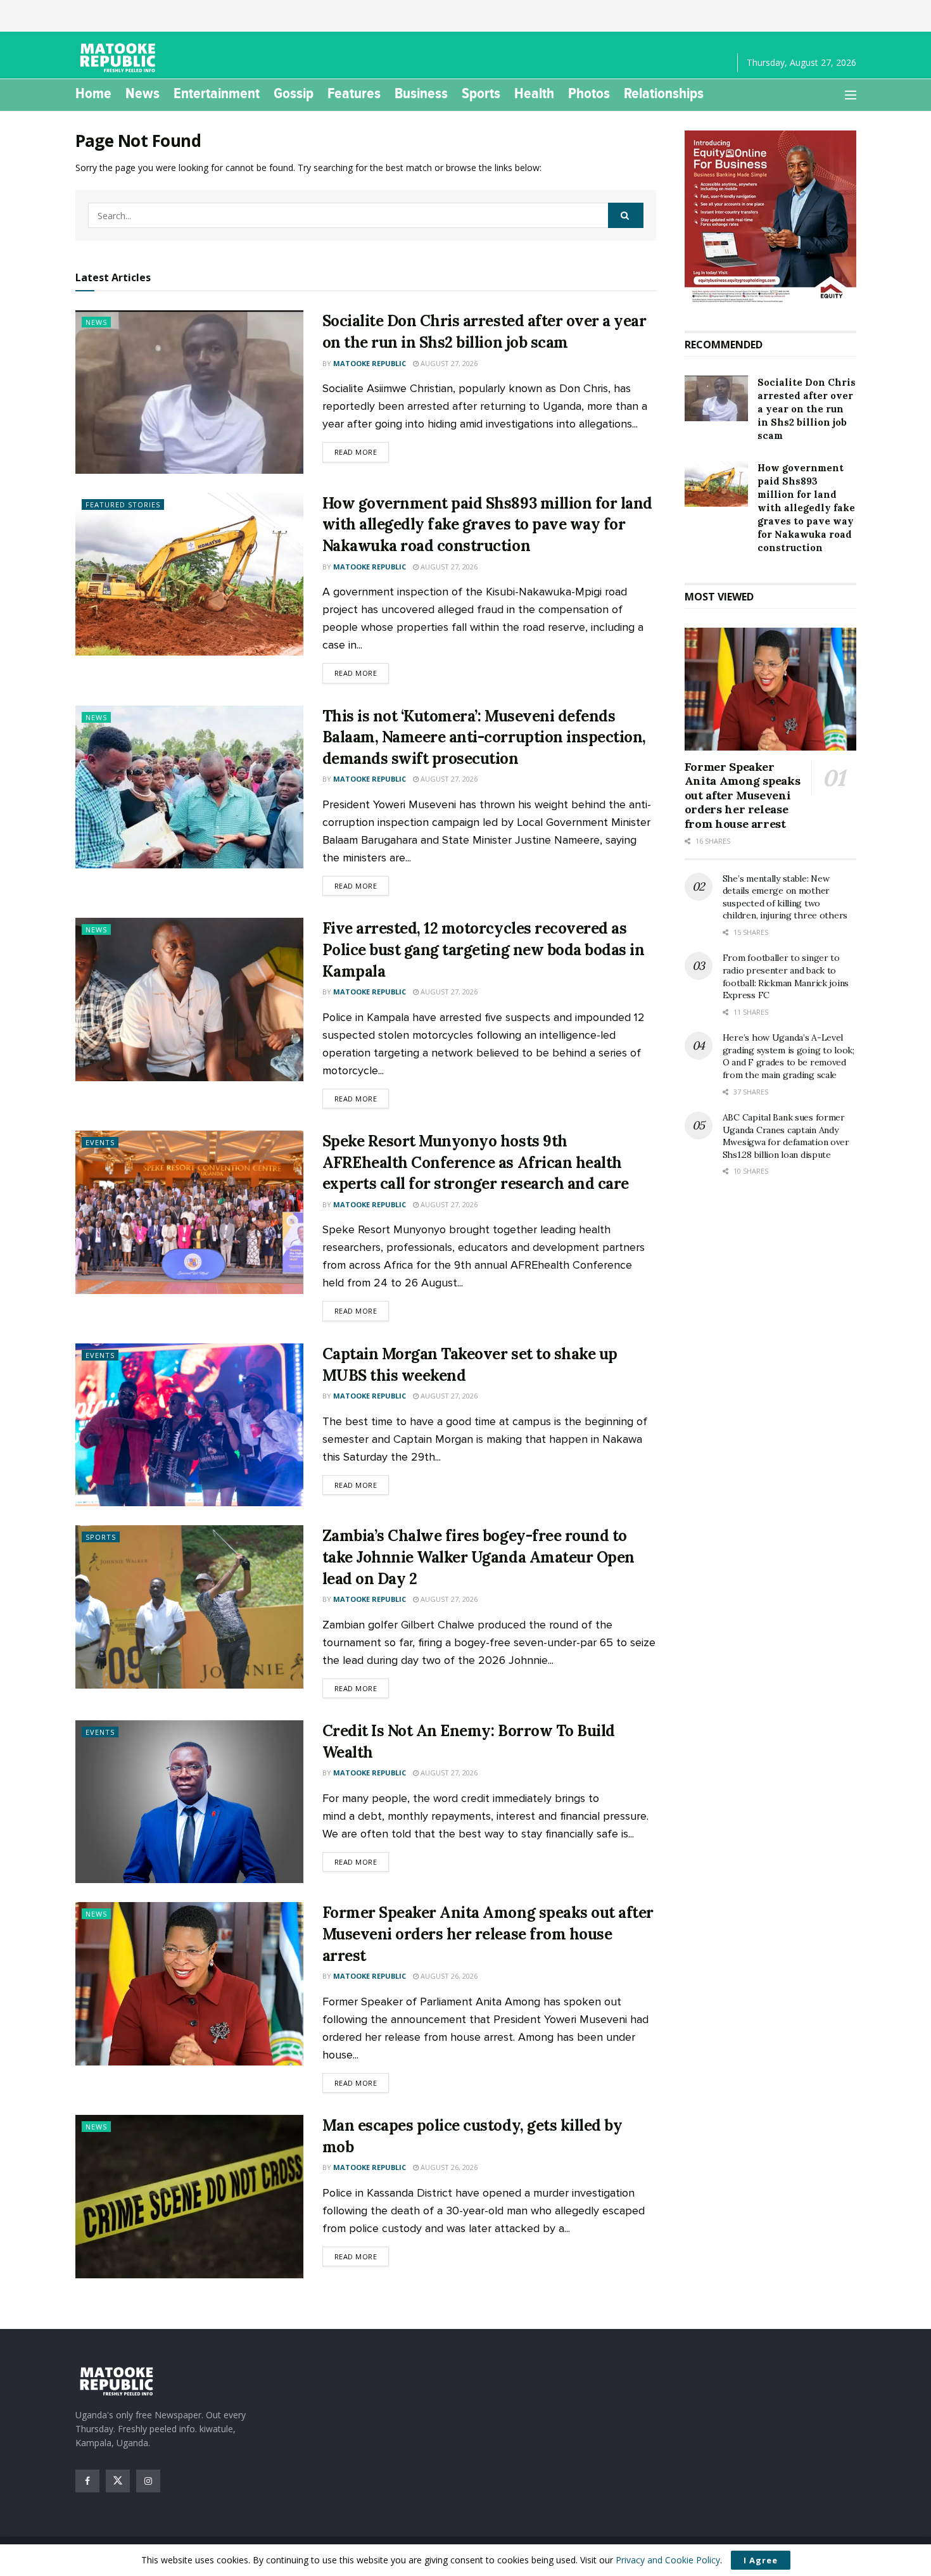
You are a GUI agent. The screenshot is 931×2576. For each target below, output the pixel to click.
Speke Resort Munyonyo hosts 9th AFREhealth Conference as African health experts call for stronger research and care (476, 1162)
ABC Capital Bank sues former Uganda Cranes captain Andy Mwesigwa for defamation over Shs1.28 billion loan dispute (786, 1136)
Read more (362, 452)
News (142, 93)
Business (421, 93)
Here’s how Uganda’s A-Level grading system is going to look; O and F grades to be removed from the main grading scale (788, 1056)
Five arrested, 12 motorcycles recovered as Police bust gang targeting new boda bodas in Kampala (484, 949)
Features (354, 93)
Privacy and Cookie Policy (668, 2560)
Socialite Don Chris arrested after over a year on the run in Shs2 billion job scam (807, 409)
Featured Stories (123, 504)
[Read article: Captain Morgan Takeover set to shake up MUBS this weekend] (189, 1425)
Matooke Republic (370, 363)
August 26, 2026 (448, 1976)
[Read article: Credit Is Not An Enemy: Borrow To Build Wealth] (189, 1802)
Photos (589, 93)
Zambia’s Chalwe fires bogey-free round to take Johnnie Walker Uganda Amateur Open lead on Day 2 (478, 1557)
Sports (481, 93)
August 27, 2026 (448, 363)
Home (93, 93)
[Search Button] (626, 215)
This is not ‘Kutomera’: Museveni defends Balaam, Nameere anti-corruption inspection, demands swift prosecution (484, 737)
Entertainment (217, 93)
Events (100, 1142)
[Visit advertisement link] (770, 218)
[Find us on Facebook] (87, 2481)
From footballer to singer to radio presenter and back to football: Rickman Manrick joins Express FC (786, 976)
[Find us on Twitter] (118, 2481)
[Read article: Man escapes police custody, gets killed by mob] (189, 2196)
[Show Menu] (851, 95)
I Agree (761, 2560)
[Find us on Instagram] (148, 2481)
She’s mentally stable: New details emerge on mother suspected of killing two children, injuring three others (785, 897)
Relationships (664, 93)
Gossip (294, 93)
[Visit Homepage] (120, 58)
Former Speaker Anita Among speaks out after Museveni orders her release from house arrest (488, 1934)
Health (534, 93)
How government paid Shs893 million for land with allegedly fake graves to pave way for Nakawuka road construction (487, 524)
